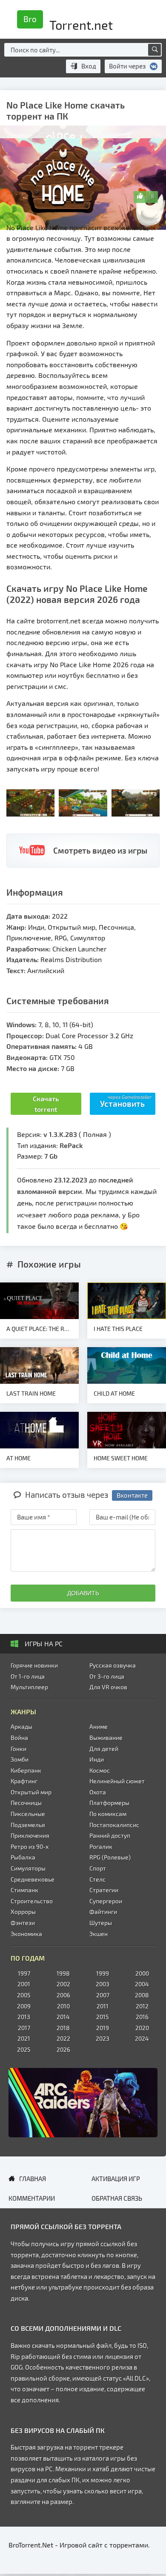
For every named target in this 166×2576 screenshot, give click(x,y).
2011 (103, 2006)
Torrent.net (68, 22)
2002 (63, 1984)
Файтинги (103, 1912)
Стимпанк (24, 1890)
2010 (63, 2006)
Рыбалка (23, 1857)
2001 (24, 1984)
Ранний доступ (110, 1835)
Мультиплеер (29, 1687)
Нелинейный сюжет (117, 1781)
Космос (100, 1770)
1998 (63, 1973)
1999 (103, 1973)
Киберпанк (26, 1770)
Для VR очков (108, 1687)
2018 (63, 2028)
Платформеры (109, 1803)
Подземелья (28, 1825)
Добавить (83, 1593)
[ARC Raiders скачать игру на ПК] (83, 2103)
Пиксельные (28, 1814)
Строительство (32, 1901)
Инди (97, 1759)
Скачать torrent (46, 1104)
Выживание (106, 1738)
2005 (24, 1995)
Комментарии (32, 2198)
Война (19, 1738)
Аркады (21, 1726)
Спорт (98, 1868)
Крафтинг (24, 1781)
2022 (63, 2038)
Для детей (104, 1749)
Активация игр (116, 2179)
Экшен (99, 1934)
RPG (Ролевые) (110, 1857)
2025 (24, 2049)
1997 (24, 1973)
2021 (24, 2038)
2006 (63, 1995)
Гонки (19, 1749)
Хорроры (23, 1912)
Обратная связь (117, 2198)
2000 (142, 1973)
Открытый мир (31, 1792)
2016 (142, 2017)
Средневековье (33, 1879)
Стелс (97, 1879)
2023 (103, 2038)
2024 (142, 2038)
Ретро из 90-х (30, 1846)
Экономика (26, 1934)
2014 (63, 2017)
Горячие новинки (34, 1665)
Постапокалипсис (114, 1825)
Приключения (30, 1835)
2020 (142, 2028)
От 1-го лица (28, 1676)
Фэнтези (23, 1923)
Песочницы (26, 1803)
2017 (24, 2028)
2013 (24, 2017)
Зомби (20, 1759)
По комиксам (108, 1814)
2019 (103, 2028)
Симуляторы (28, 1868)
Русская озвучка (113, 1665)
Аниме (99, 1726)
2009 (24, 2006)
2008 (142, 1995)
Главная (33, 2179)
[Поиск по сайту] (155, 50)
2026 (63, 2049)
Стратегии (104, 1890)
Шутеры (101, 1923)
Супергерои (106, 1901)
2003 (103, 1984)
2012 (142, 2006)
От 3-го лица (107, 1676)
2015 (103, 2017)
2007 (103, 1995)
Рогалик (101, 1846)
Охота (98, 1792)
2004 (142, 1984)
